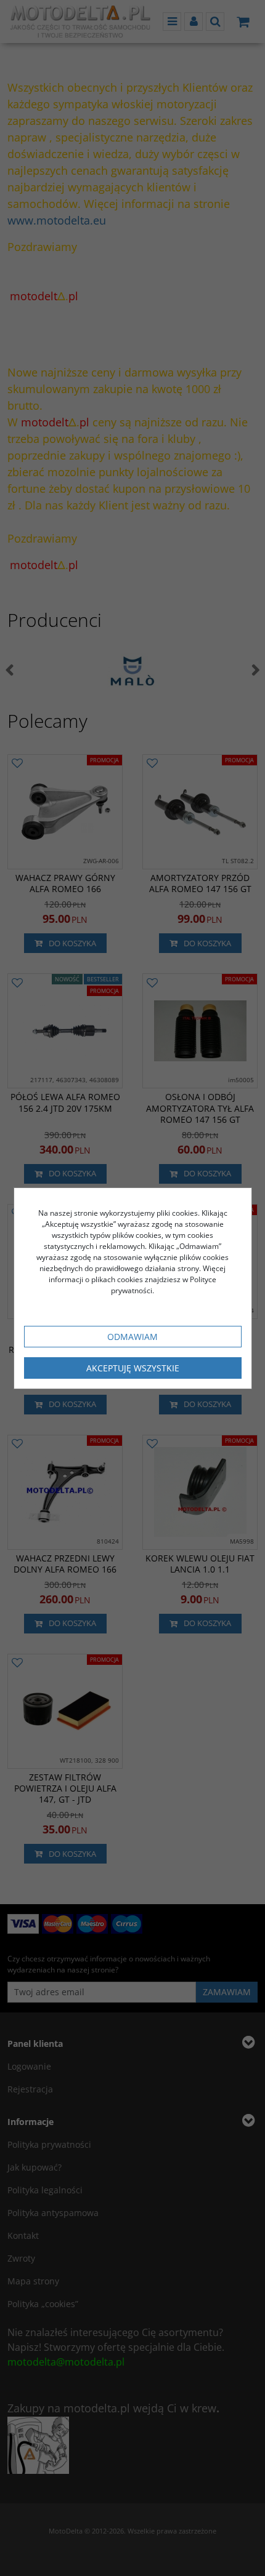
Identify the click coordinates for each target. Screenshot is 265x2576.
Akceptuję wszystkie (133, 1368)
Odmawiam (132, 1337)
